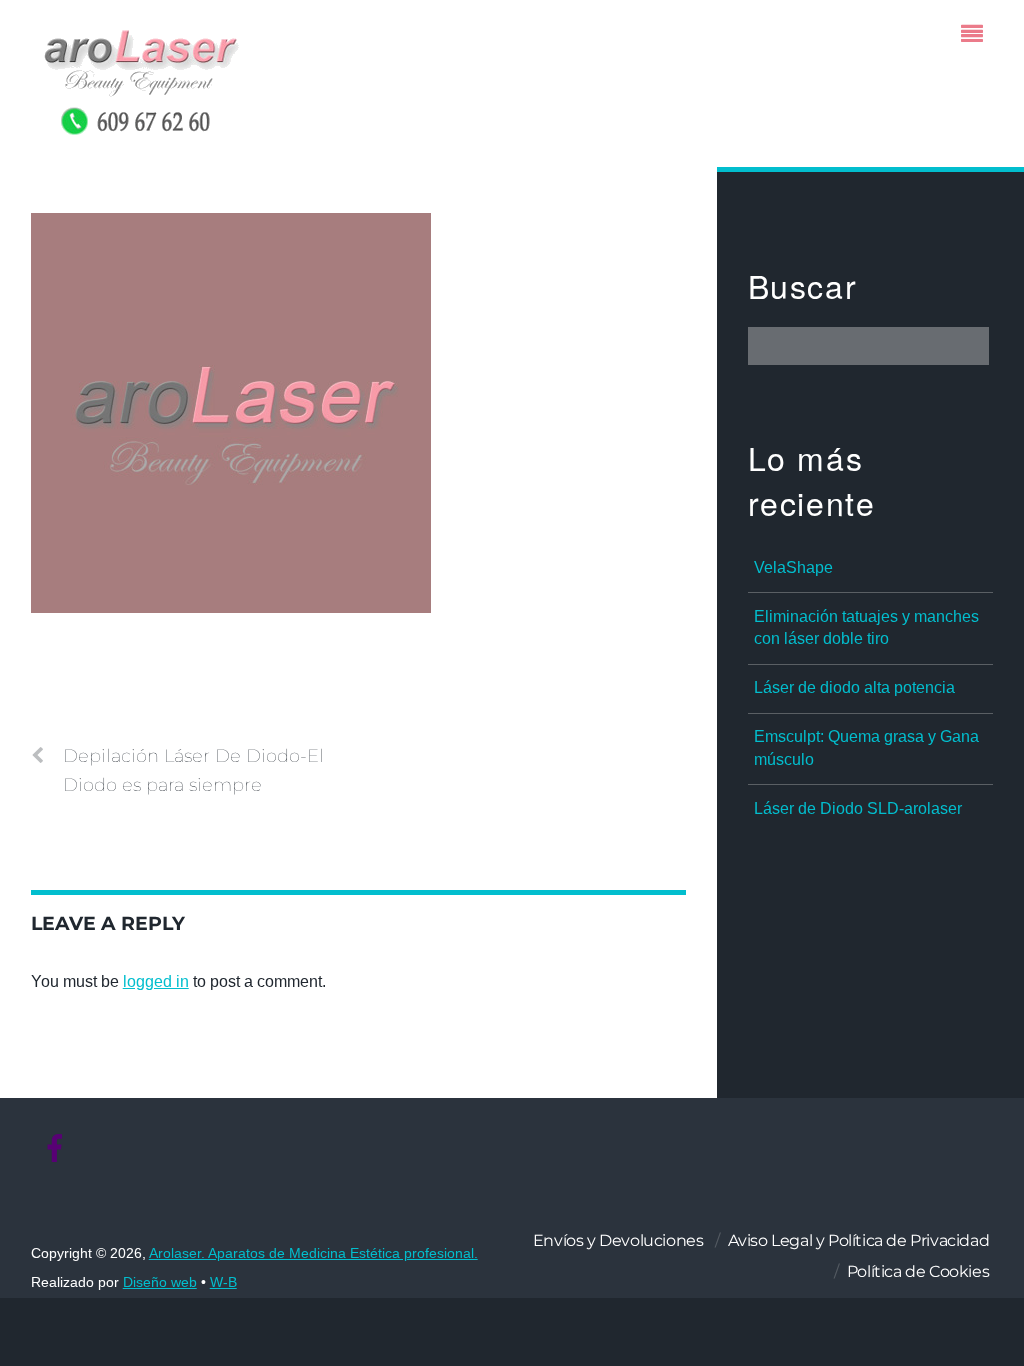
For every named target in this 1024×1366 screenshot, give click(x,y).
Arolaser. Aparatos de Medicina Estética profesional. (313, 1253)
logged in (156, 981)
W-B (223, 1282)
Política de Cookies (918, 1271)
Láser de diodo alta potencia (854, 687)
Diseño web (160, 1282)
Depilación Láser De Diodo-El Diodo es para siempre (193, 770)
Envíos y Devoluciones (618, 1240)
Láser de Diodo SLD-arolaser (858, 808)
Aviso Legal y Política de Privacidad (859, 1240)
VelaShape (793, 567)
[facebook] (55, 1149)
